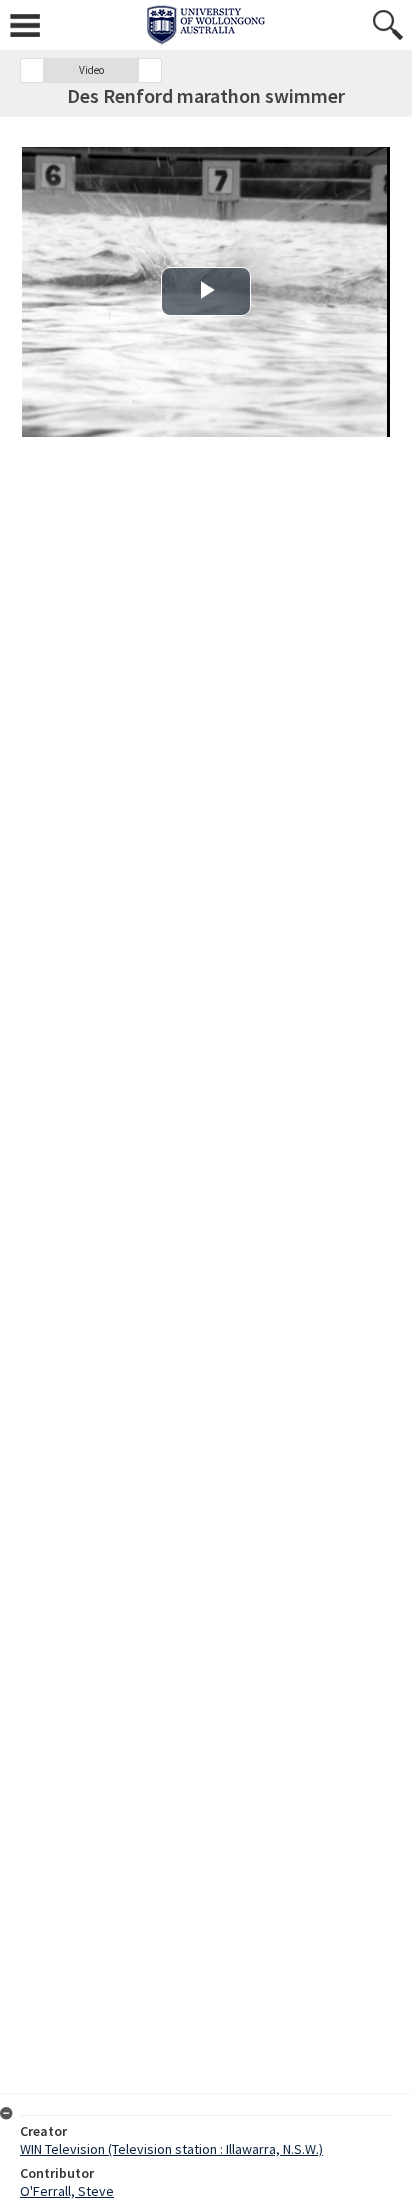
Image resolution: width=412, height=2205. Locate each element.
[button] (32, 70)
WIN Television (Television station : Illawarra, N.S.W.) (171, 2149)
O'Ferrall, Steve (67, 2191)
